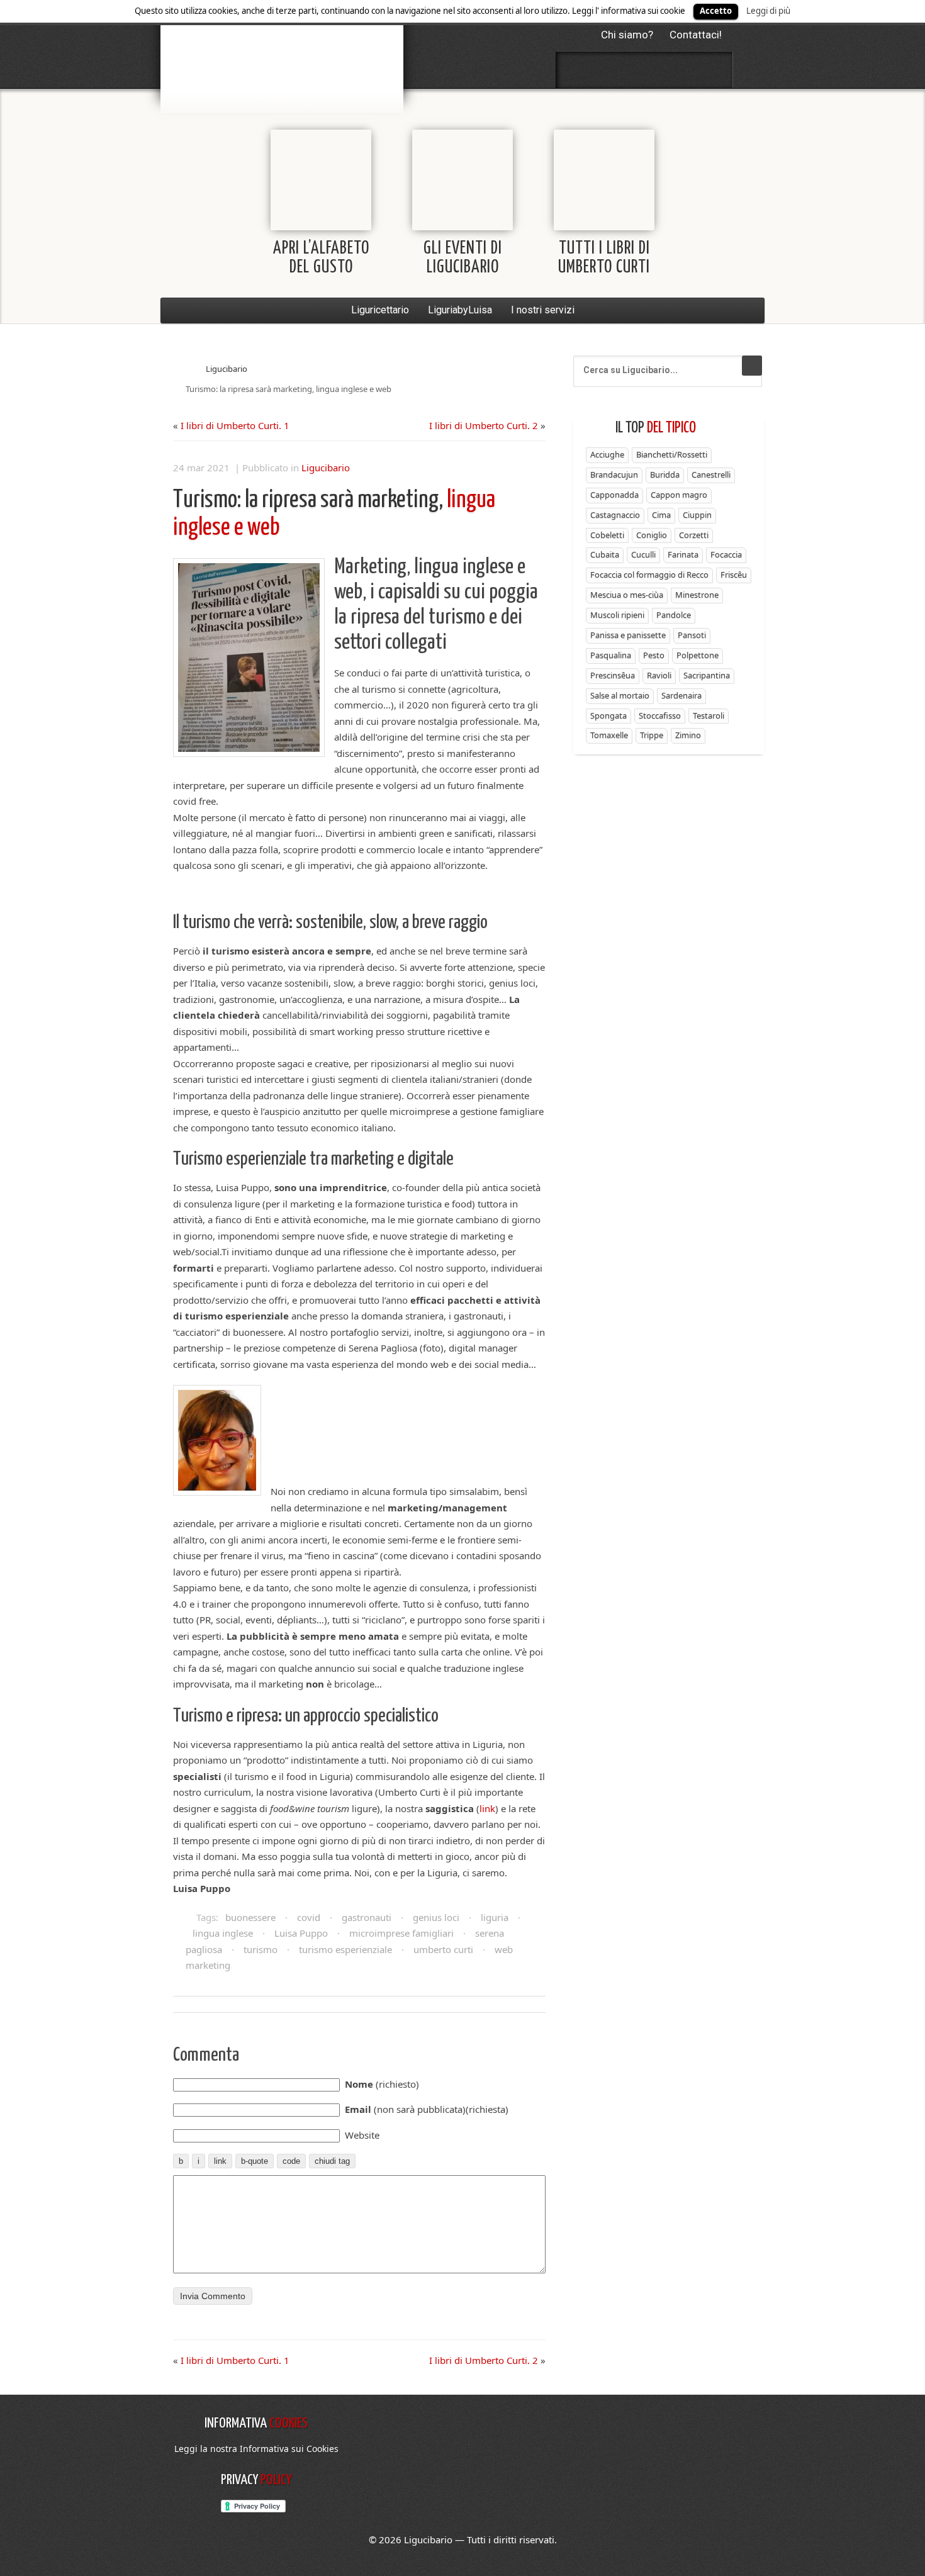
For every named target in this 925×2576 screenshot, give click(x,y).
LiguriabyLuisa (460, 310)
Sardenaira (681, 695)
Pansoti (692, 635)
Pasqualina (611, 655)
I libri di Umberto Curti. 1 (235, 425)
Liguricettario (380, 310)
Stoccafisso (660, 715)
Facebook (578, 70)
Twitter (611, 70)
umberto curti (443, 1949)
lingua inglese (223, 1933)
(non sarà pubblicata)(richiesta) (427, 2109)
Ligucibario (227, 369)
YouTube (711, 70)
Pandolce (674, 615)
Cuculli (643, 554)
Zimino (688, 735)
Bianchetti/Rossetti (672, 454)
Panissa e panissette (628, 635)
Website (362, 2135)
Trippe (652, 735)
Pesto (654, 655)
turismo (261, 1949)
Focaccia (726, 554)
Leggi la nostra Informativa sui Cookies (256, 2449)
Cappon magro (679, 495)
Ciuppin (697, 515)
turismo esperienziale (345, 1949)
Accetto (716, 11)
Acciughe (607, 454)
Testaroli (709, 715)
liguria (495, 1917)
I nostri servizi (543, 310)
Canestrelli (711, 474)
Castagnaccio (615, 515)
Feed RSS (644, 70)
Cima (661, 515)
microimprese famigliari (401, 1933)
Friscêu (734, 574)
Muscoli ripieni (617, 615)
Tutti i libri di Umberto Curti (604, 258)
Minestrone (697, 595)
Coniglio (652, 535)
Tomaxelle (609, 735)
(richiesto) (382, 2084)
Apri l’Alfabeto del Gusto (321, 258)
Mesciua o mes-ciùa (627, 595)
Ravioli (659, 675)
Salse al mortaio (620, 695)
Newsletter (678, 70)
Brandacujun (614, 474)
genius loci (436, 1917)
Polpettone (698, 655)
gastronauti (367, 1917)
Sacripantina (707, 675)
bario (282, 47)
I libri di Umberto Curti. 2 (484, 425)
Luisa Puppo (301, 1933)
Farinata (683, 554)
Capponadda (614, 495)
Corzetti (694, 535)
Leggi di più (768, 11)
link (487, 1808)
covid (309, 1917)
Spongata (608, 715)
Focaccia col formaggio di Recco (649, 574)
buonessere (250, 1917)
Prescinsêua (613, 675)
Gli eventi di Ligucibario (463, 258)
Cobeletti (607, 535)
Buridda (665, 474)
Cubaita (605, 554)
